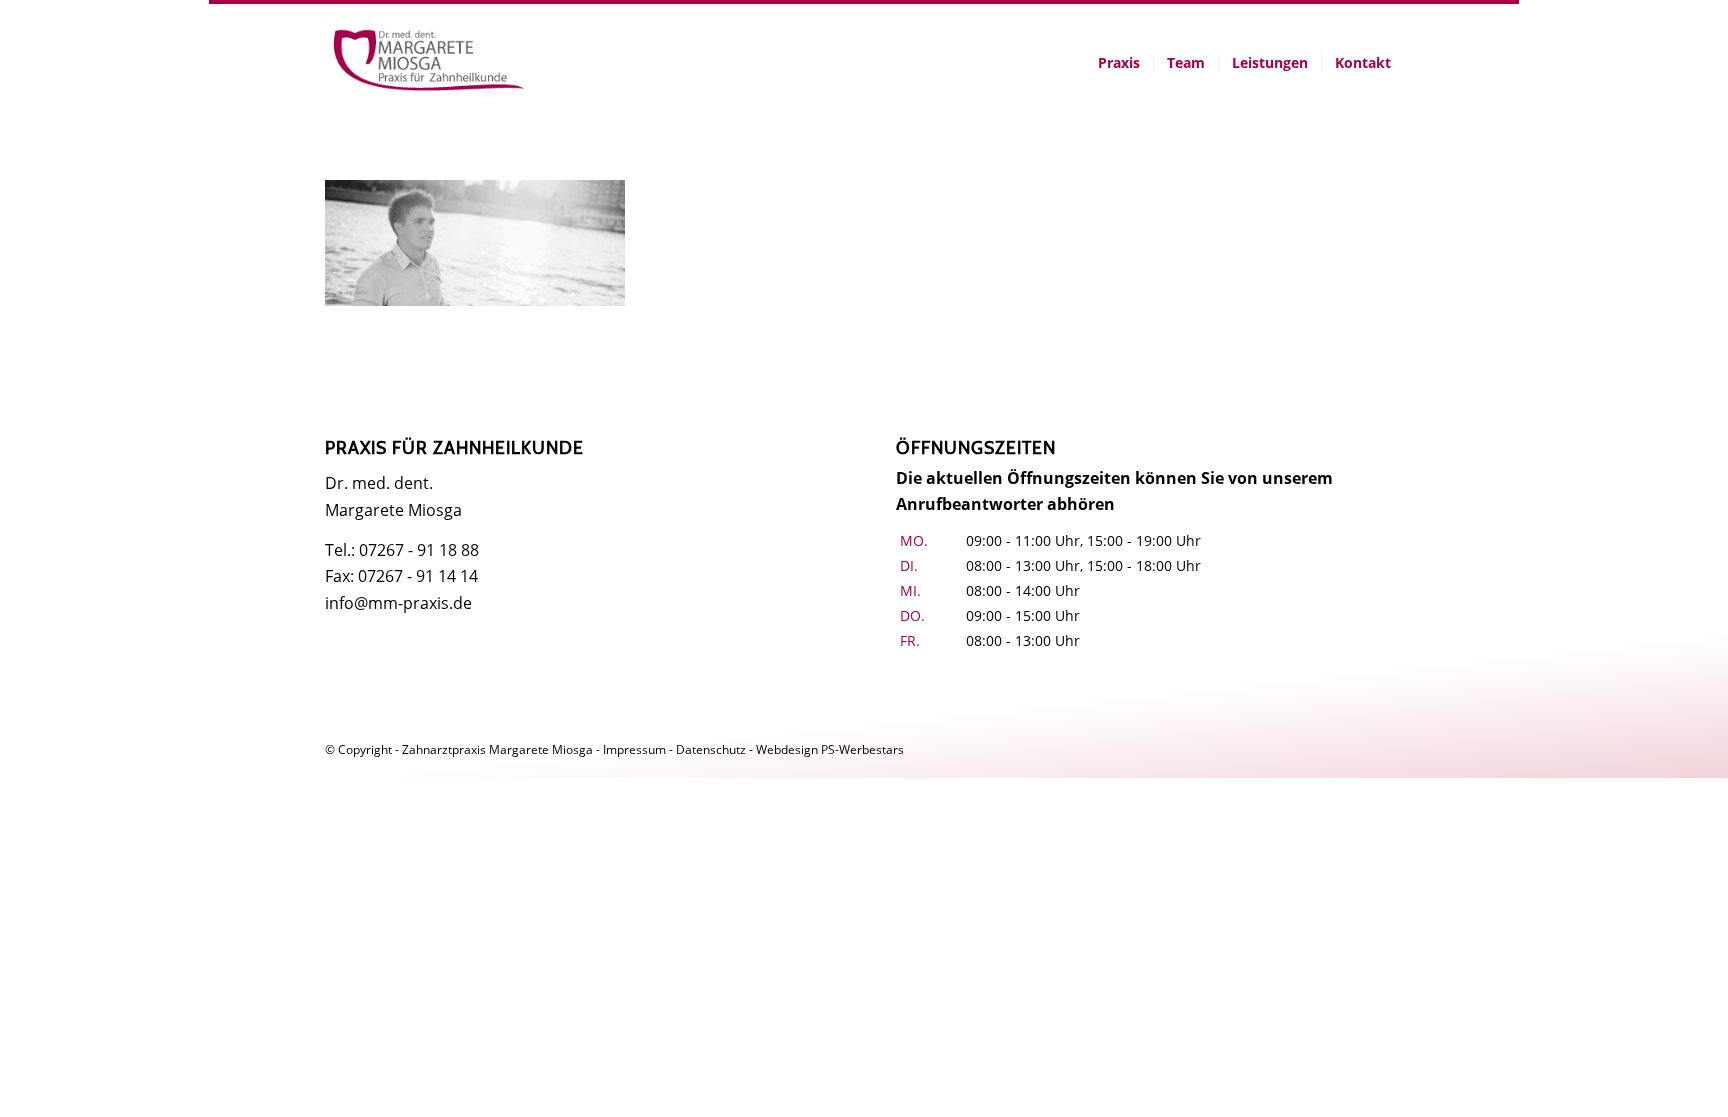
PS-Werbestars (862, 749)
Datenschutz (711, 749)
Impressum (634, 749)
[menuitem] (1119, 63)
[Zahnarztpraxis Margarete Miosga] (430, 63)
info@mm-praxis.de (398, 603)
